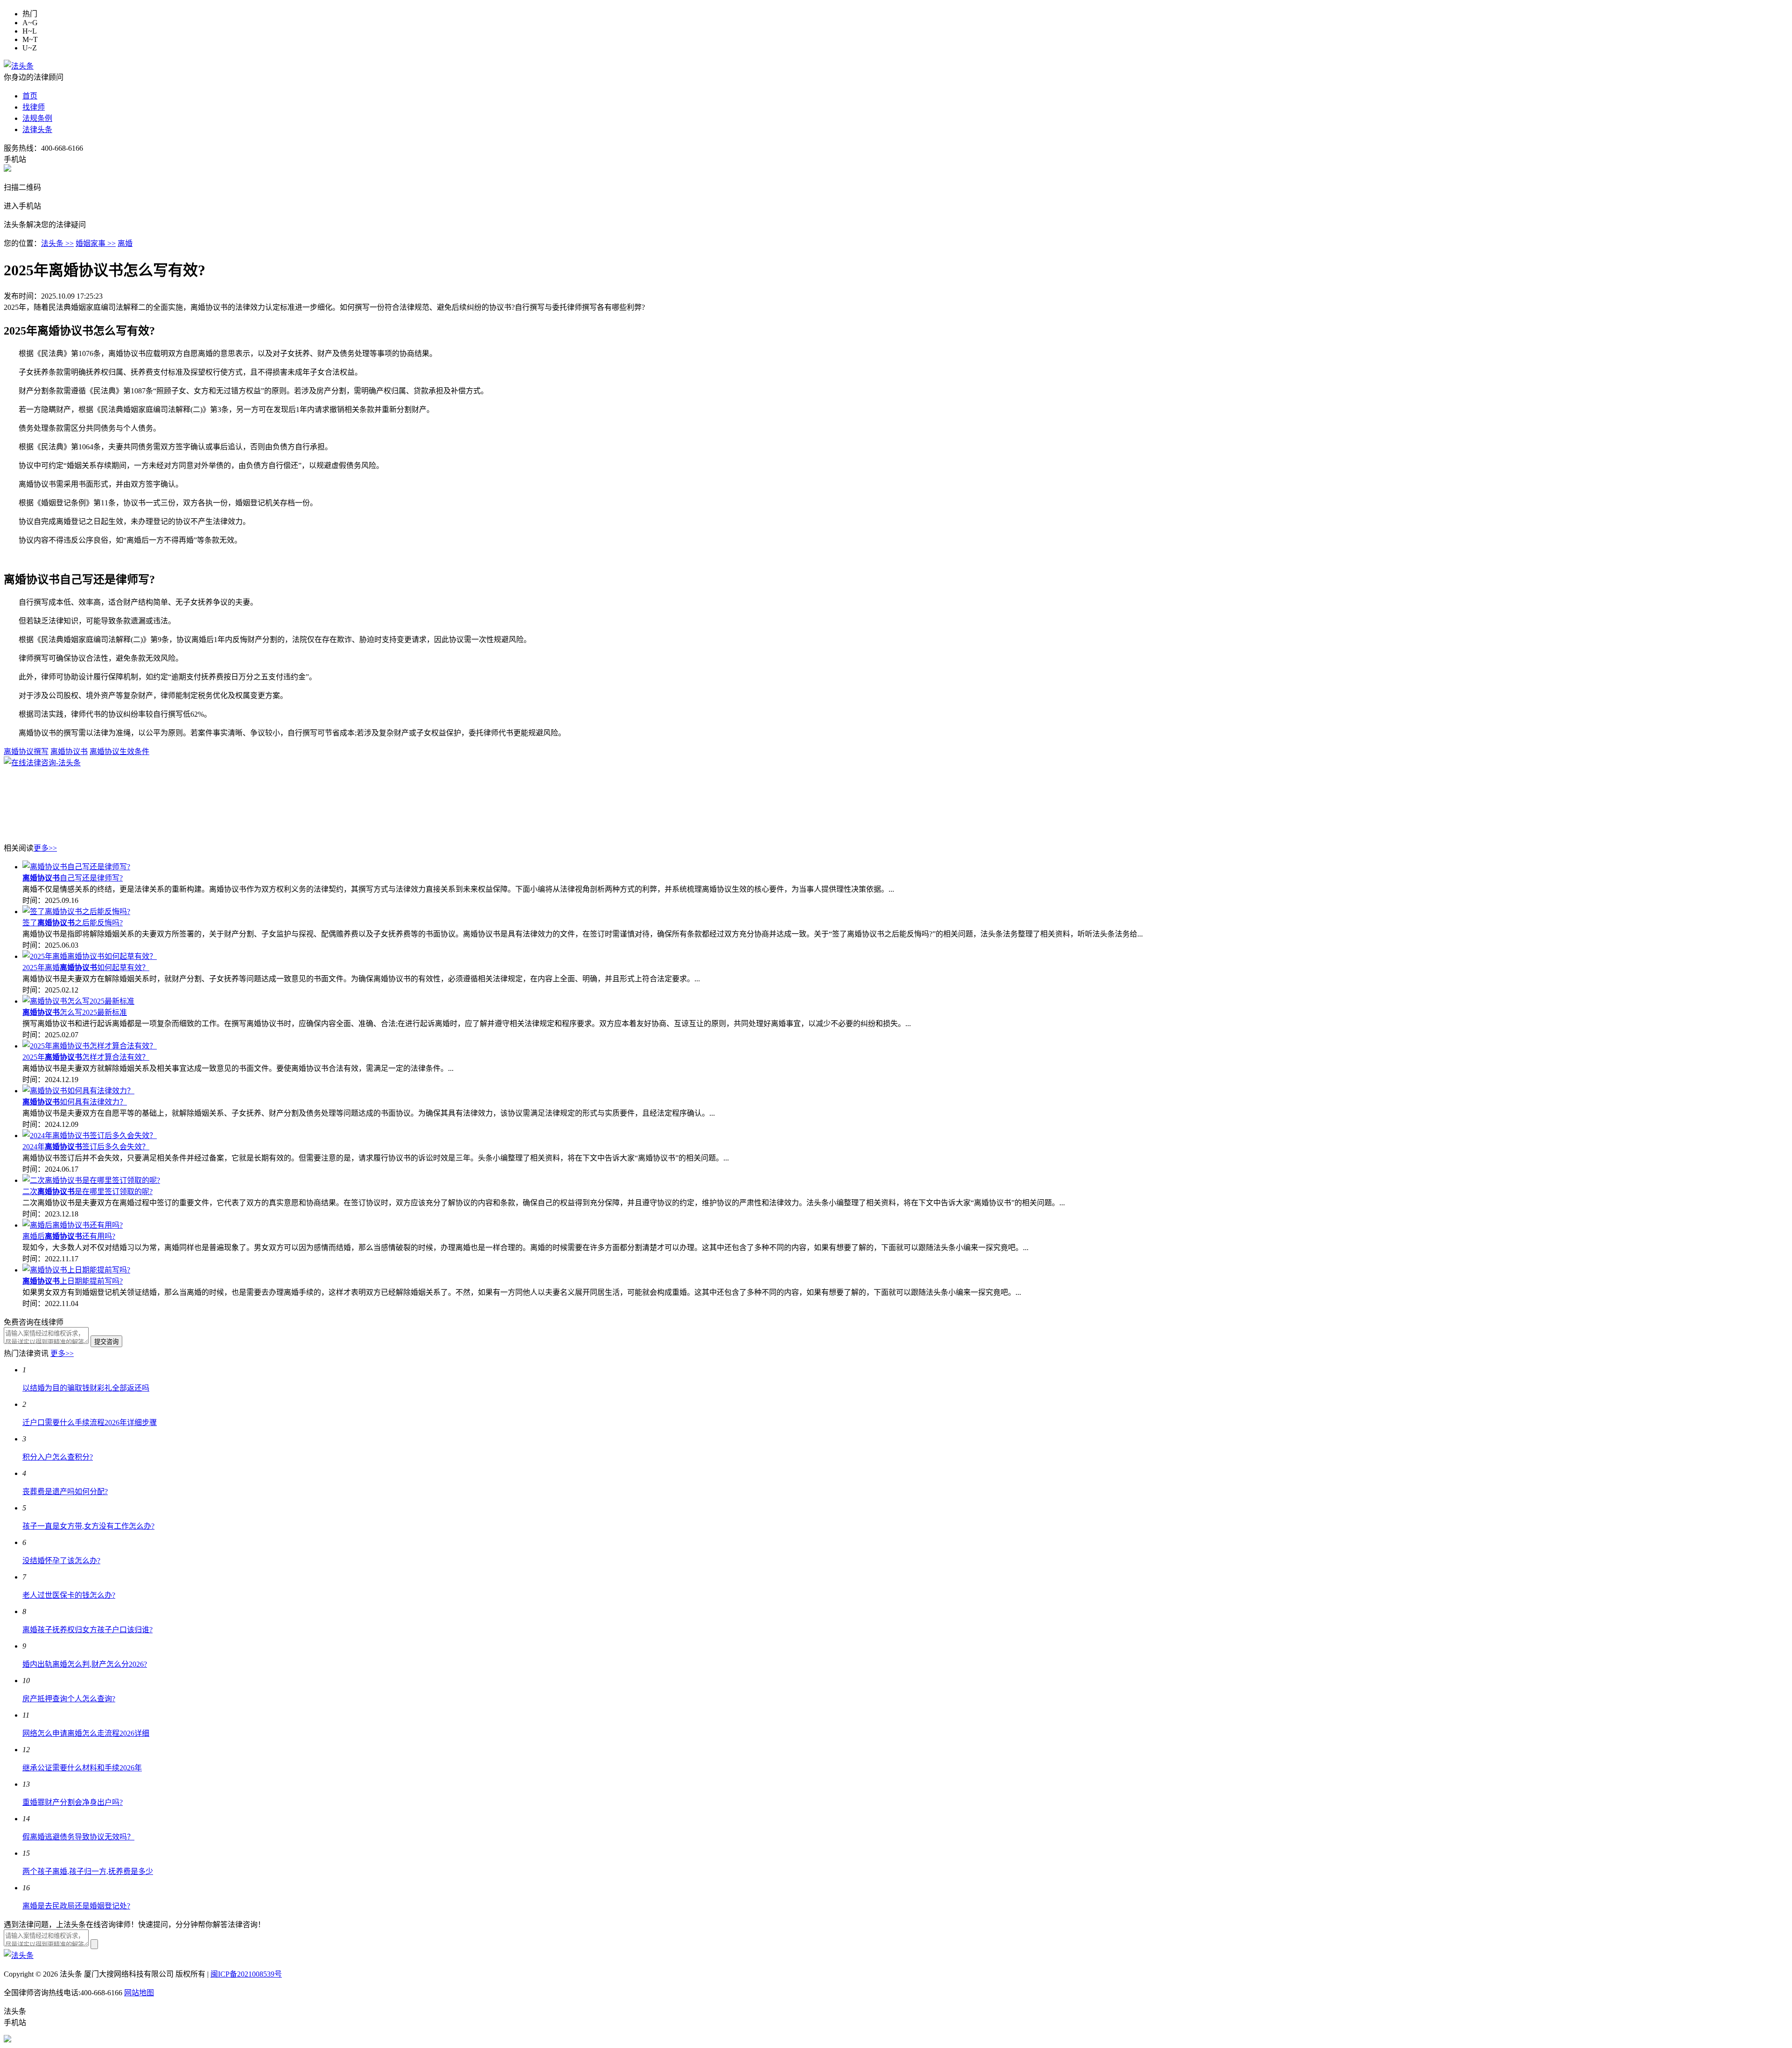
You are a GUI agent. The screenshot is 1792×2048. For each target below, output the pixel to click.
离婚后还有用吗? (69, 1236)
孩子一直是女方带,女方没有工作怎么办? (88, 1526)
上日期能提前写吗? (73, 1281)
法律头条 (37, 129)
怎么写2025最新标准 (75, 1012)
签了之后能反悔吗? (73, 923)
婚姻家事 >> (96, 243)
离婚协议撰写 (26, 751)
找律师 (34, 107)
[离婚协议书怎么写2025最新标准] (78, 1001)
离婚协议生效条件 (119, 751)
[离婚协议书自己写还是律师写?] (76, 867)
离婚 (125, 243)
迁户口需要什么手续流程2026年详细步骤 (90, 1422)
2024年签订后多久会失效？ (86, 1147)
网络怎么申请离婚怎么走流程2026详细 (86, 1733)
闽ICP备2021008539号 (246, 1974)
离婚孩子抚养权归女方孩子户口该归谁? (87, 1630)
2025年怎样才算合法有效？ (86, 1057)
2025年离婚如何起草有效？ (86, 968)
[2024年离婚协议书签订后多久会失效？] (90, 1136)
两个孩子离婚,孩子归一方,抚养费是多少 (88, 1871)
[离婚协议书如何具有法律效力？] (78, 1091)
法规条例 (37, 118)
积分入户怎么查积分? (58, 1457)
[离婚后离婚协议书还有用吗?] (73, 1225)
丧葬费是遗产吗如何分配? (65, 1492)
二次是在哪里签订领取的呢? (87, 1192)
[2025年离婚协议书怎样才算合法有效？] (90, 1046)
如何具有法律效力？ (75, 1102)
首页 (30, 96)
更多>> (45, 848)
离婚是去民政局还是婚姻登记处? (76, 1906)
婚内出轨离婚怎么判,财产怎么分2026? (85, 1664)
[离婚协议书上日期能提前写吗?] (76, 1270)
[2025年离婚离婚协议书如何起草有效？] (90, 956)
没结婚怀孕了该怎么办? (61, 1561)
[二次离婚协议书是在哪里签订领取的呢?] (91, 1180)
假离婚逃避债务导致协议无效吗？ (78, 1837)
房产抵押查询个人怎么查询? (69, 1699)
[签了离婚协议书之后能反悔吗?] (76, 912)
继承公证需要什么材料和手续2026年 (82, 1768)
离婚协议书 (69, 751)
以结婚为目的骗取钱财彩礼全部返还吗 (86, 1388)
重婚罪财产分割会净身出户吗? (73, 1802)
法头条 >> (57, 243)
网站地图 (139, 1993)
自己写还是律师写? (73, 878)
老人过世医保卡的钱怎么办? (69, 1595)
